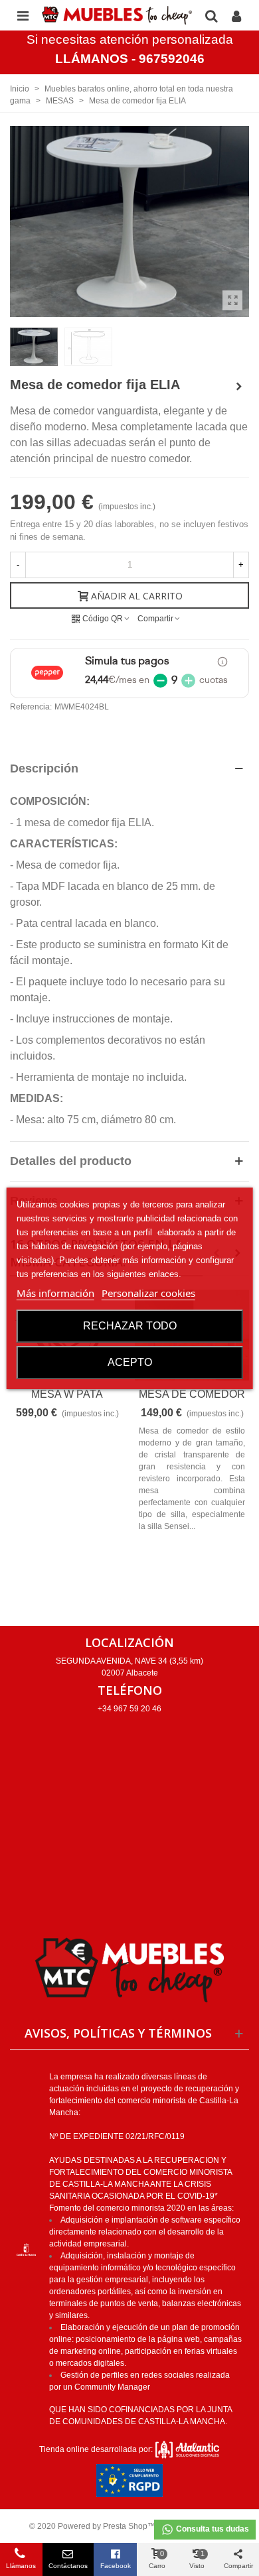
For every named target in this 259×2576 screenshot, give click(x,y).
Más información (55, 1293)
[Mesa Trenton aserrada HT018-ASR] (239, 387)
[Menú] (23, 15)
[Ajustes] (236, 15)
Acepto (130, 1362)
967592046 (172, 59)
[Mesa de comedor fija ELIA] (232, 300)
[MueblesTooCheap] (117, 16)
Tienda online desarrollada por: (97, 2449)
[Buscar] (211, 15)
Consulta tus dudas (212, 2529)
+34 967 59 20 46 (129, 1709)
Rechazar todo (130, 1326)
